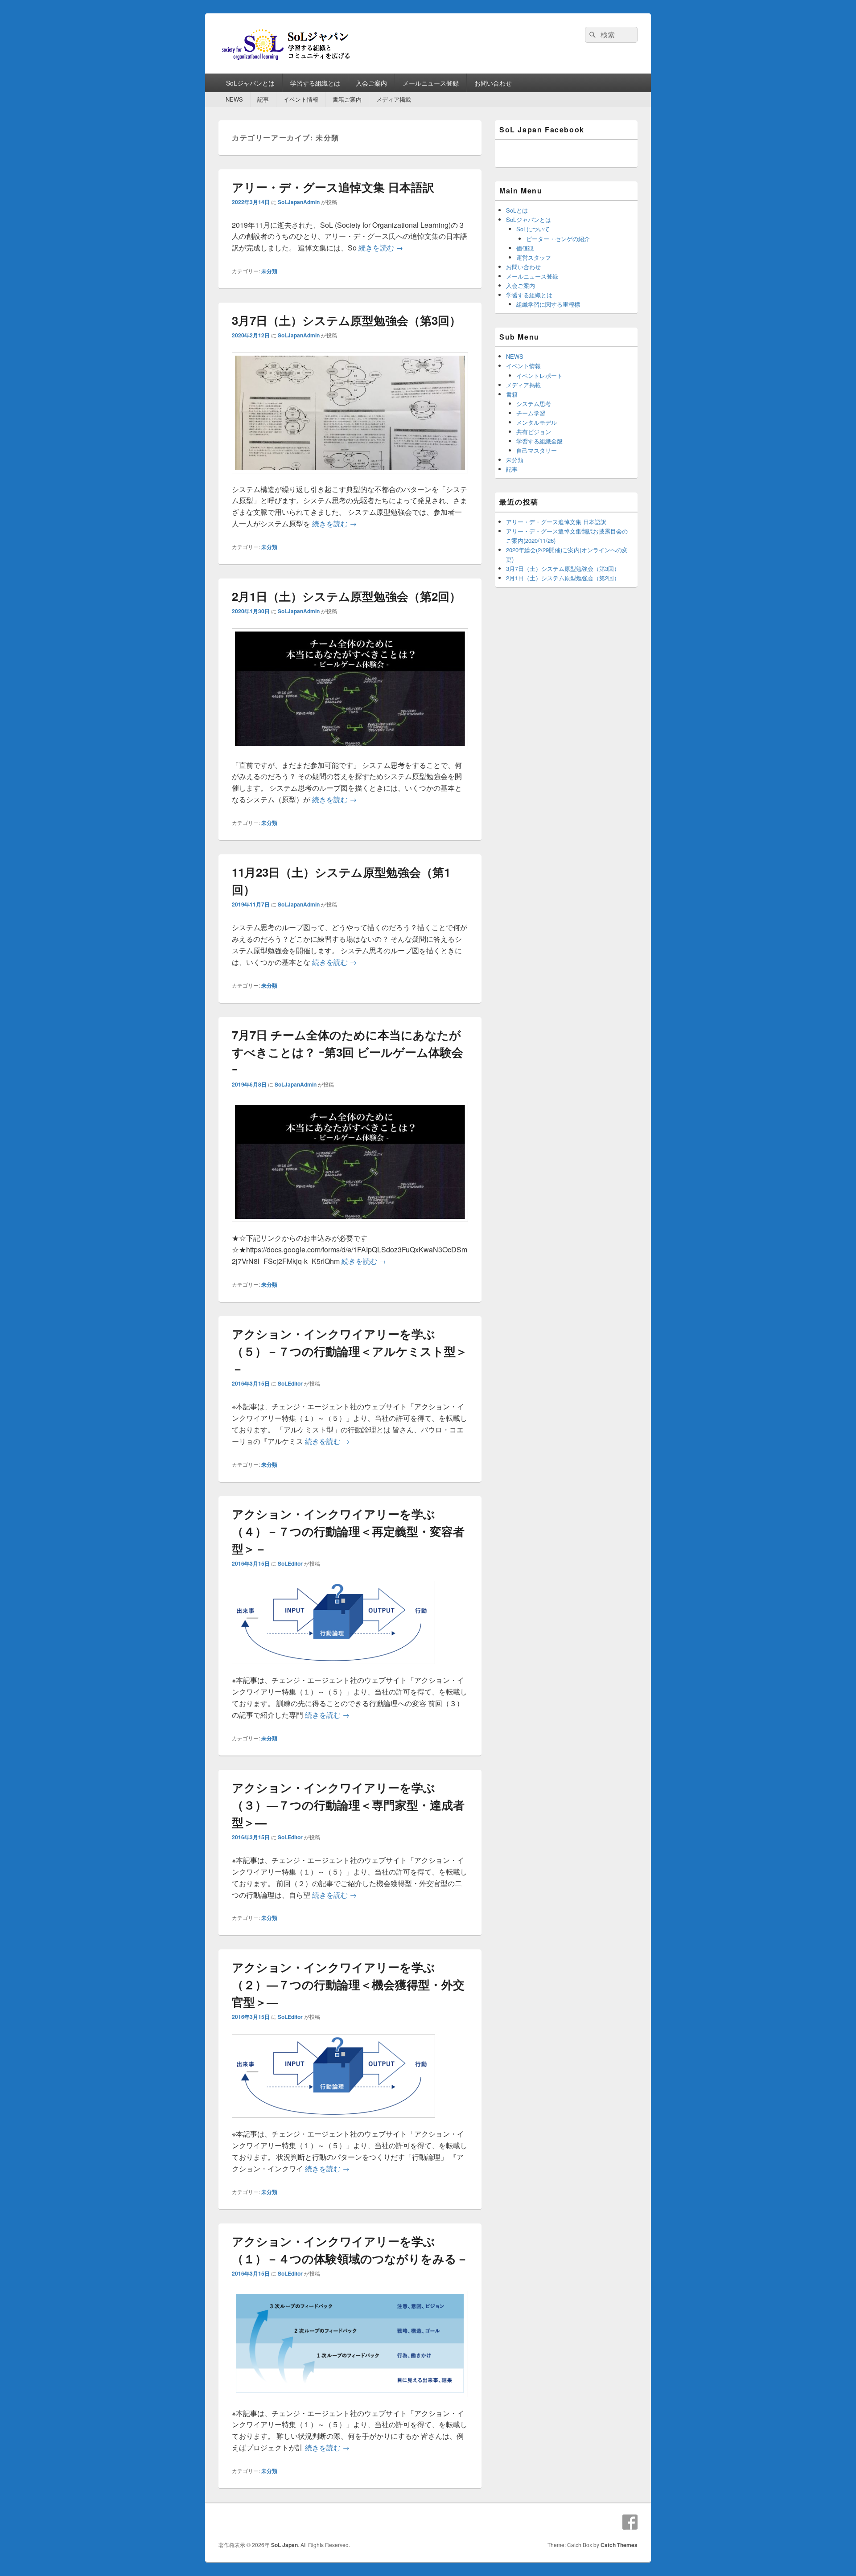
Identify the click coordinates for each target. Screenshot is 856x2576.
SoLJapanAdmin (299, 202)
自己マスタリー (537, 450)
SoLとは (517, 210)
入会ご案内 (371, 83)
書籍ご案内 (347, 99)
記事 (263, 99)
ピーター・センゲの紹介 (558, 239)
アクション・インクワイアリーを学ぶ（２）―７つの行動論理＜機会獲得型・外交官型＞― (348, 1984)
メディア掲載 (394, 99)
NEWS (234, 99)
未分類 (269, 271)
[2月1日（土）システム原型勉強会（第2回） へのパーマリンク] (350, 753)
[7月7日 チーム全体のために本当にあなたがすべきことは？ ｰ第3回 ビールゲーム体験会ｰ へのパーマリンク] (350, 1226)
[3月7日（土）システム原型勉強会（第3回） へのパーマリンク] (350, 478)
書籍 (512, 394)
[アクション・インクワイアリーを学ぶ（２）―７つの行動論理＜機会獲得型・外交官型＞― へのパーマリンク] (333, 2122)
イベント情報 (301, 99)
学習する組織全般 (539, 441)
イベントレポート (539, 375)
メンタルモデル (537, 422)
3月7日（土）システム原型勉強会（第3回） (346, 320)
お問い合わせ (493, 83)
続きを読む (381, 248)
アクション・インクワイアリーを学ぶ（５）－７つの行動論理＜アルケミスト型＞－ (350, 1351)
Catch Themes (619, 2545)
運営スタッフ (534, 257)
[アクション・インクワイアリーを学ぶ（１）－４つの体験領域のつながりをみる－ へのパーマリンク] (350, 2402)
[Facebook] (630, 2522)
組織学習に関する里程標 (548, 304)
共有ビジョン (534, 432)
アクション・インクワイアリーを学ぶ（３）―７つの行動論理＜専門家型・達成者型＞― (348, 1805)
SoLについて (533, 229)
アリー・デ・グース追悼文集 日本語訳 (333, 187)
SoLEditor (290, 1383)
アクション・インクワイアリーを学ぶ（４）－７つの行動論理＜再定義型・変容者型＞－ (348, 1531)
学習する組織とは (315, 83)
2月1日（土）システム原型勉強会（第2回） (346, 596)
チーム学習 (531, 413)
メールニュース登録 (431, 83)
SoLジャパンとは (250, 83)
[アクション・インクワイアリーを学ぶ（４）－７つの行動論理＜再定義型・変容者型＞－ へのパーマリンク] (333, 1668)
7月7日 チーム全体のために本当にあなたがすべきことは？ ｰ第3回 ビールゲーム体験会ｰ (348, 1052)
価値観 (525, 248)
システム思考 (534, 404)
